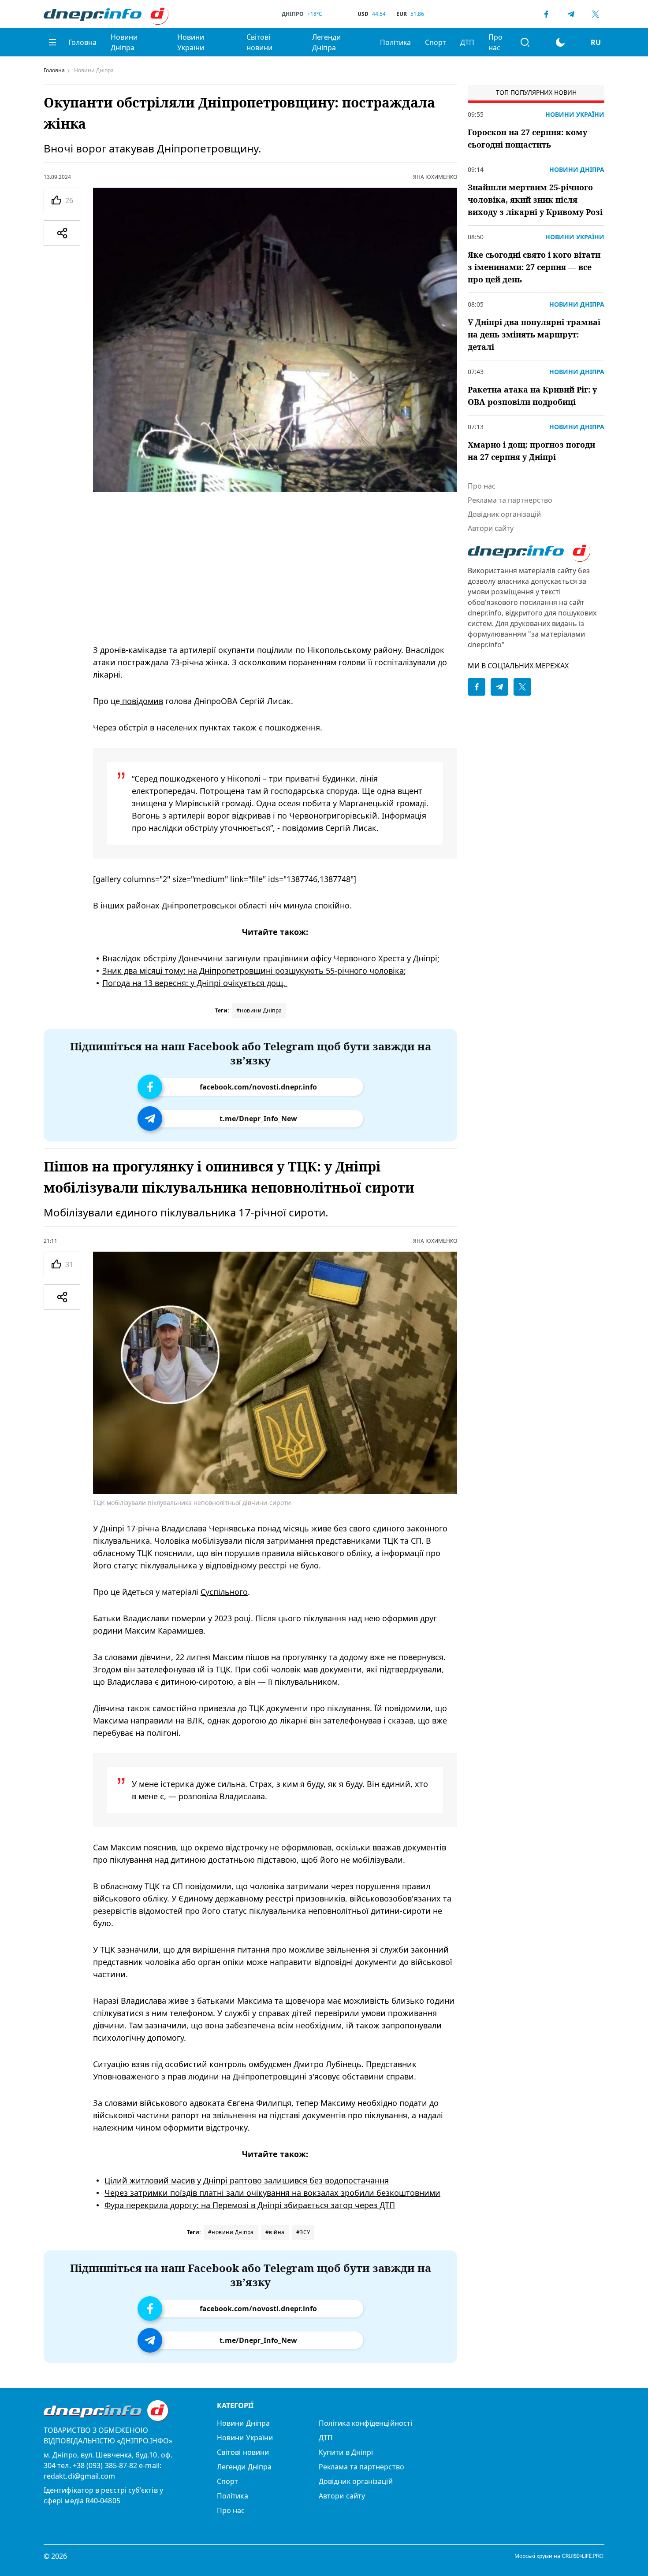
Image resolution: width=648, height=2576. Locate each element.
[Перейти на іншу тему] (560, 42)
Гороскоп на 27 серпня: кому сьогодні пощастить (527, 138)
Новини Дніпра (124, 42)
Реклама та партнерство (510, 500)
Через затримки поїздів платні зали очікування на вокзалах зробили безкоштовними (272, 2192)
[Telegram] (571, 14)
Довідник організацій (504, 514)
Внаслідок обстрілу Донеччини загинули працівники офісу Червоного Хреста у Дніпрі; (271, 958)
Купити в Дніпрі (346, 2452)
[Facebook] (546, 14)
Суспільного (224, 1591)
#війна (275, 2232)
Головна (82, 42)
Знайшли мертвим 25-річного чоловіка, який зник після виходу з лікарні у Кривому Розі (535, 200)
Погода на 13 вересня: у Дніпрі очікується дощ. (195, 983)
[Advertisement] (275, 568)
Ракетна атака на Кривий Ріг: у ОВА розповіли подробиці (532, 396)
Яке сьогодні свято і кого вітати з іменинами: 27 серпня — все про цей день (534, 267)
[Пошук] (525, 42)
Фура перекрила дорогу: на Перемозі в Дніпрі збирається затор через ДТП (250, 2205)
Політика (395, 42)
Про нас (495, 42)
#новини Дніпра (259, 1010)
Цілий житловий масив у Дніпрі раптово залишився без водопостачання (247, 2180)
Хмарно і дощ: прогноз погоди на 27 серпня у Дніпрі (531, 451)
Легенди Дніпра (326, 42)
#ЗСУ (303, 2232)
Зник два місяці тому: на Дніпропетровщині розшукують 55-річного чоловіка (253, 971)
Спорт (436, 42)
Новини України (191, 42)
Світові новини (259, 42)
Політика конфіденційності (365, 2423)
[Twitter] (596, 14)
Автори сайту (491, 528)
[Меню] (52, 42)
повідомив (142, 701)
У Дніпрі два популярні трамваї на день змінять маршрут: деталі (534, 334)
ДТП (467, 42)
